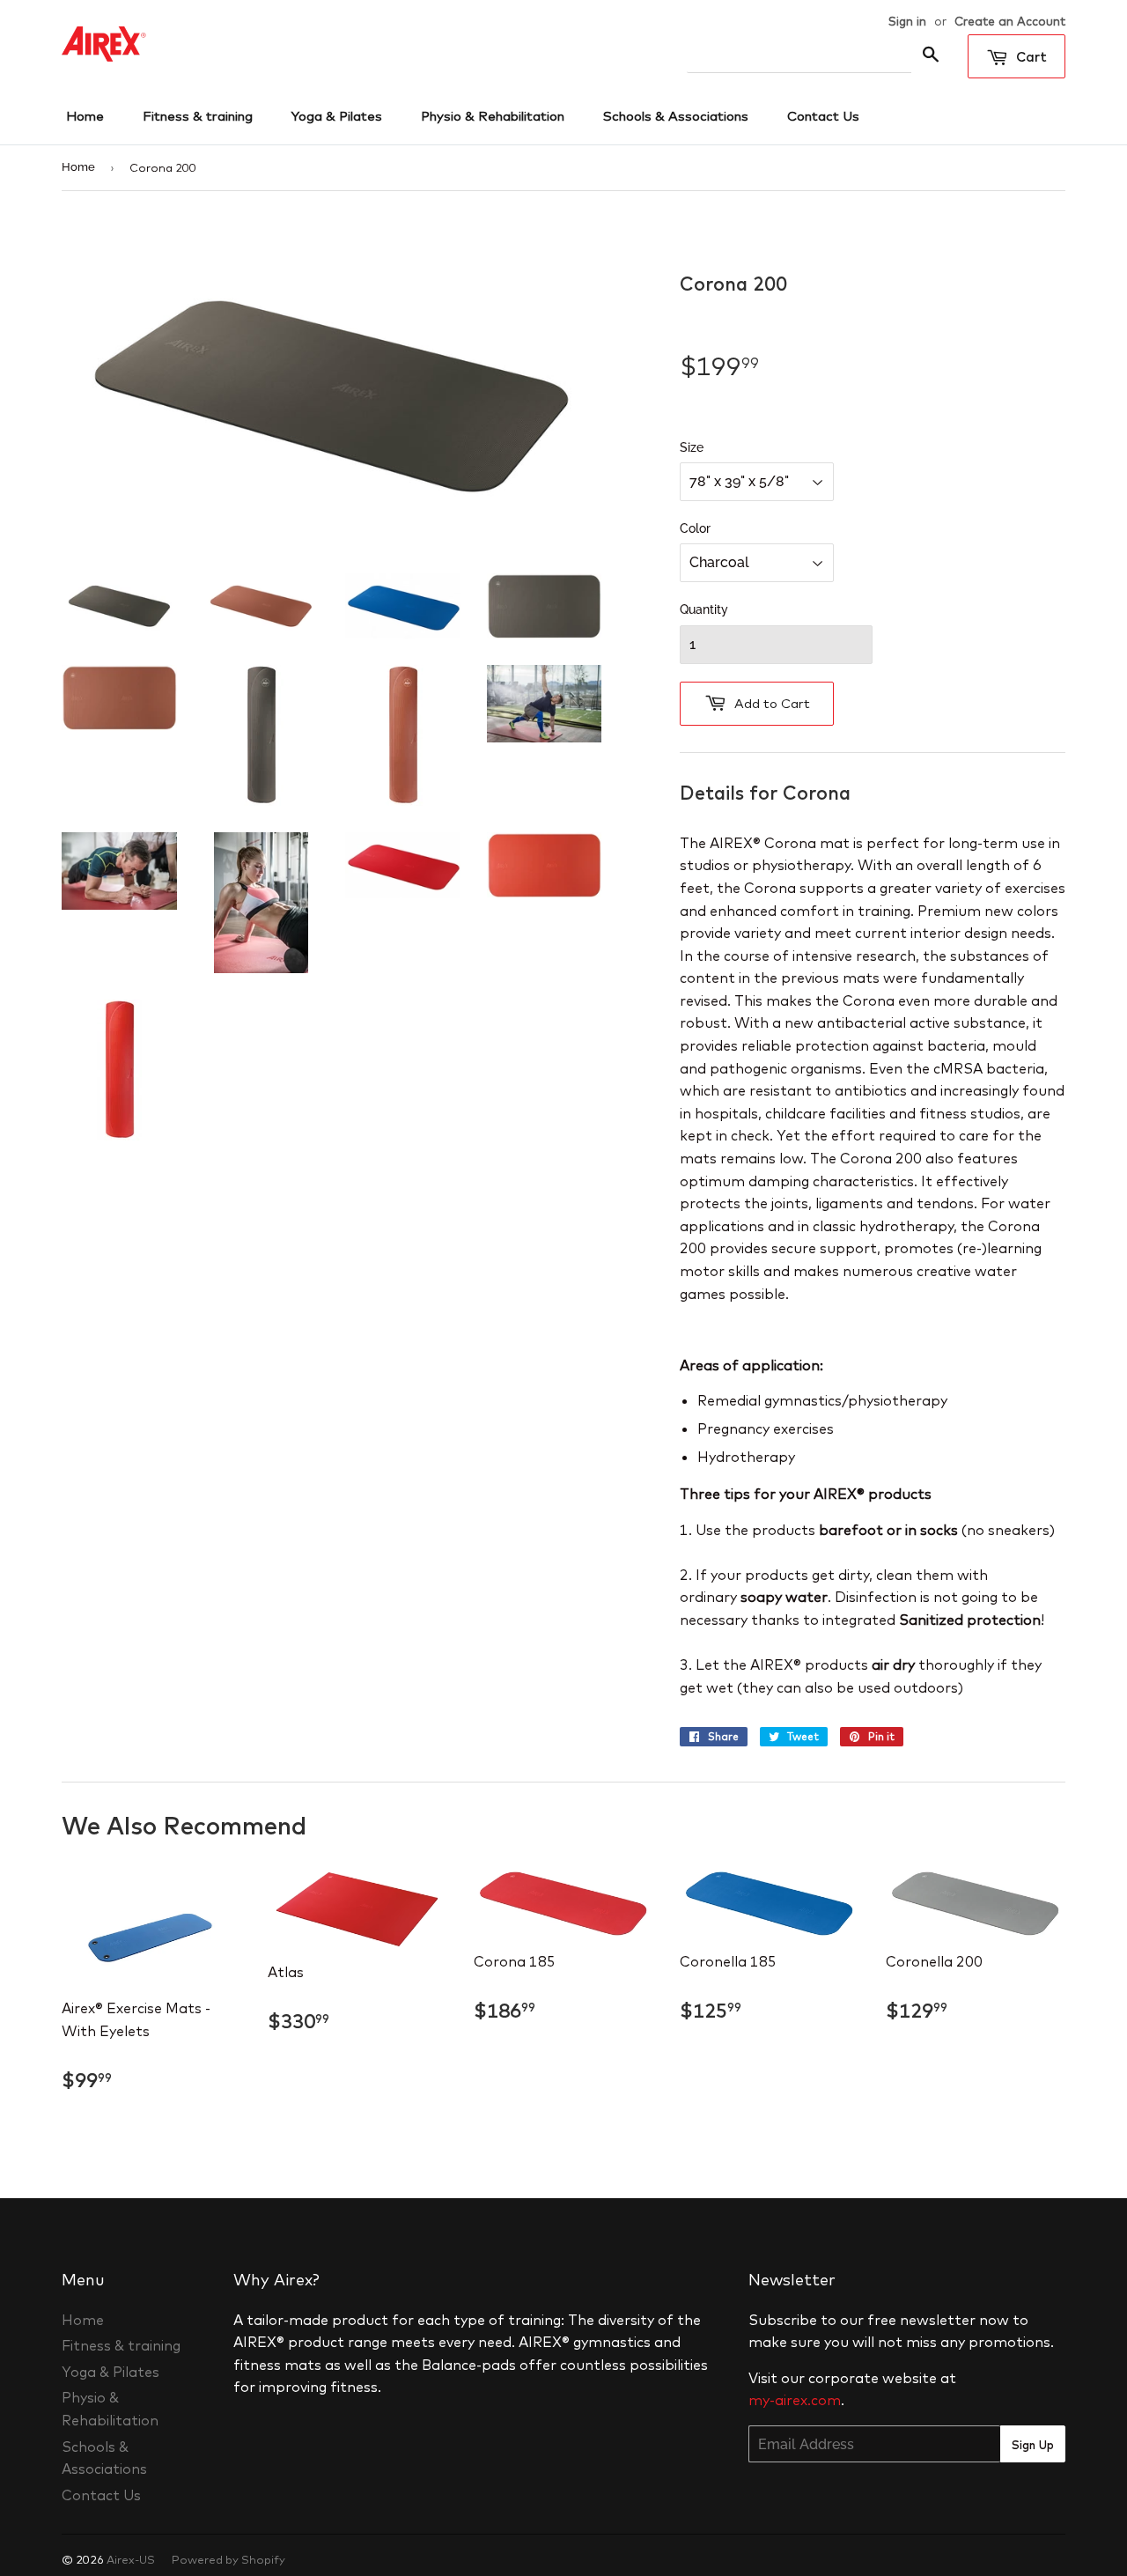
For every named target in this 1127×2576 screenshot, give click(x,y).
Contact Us (823, 116)
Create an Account (1010, 21)
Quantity (704, 609)
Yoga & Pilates (337, 116)
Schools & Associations (676, 116)
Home (85, 116)
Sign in (907, 21)
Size (692, 447)
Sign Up (1033, 2445)
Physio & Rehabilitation (493, 116)
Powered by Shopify (228, 2559)
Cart (1030, 57)
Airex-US (131, 2559)
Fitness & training (198, 116)
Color (695, 528)
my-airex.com (795, 2400)
